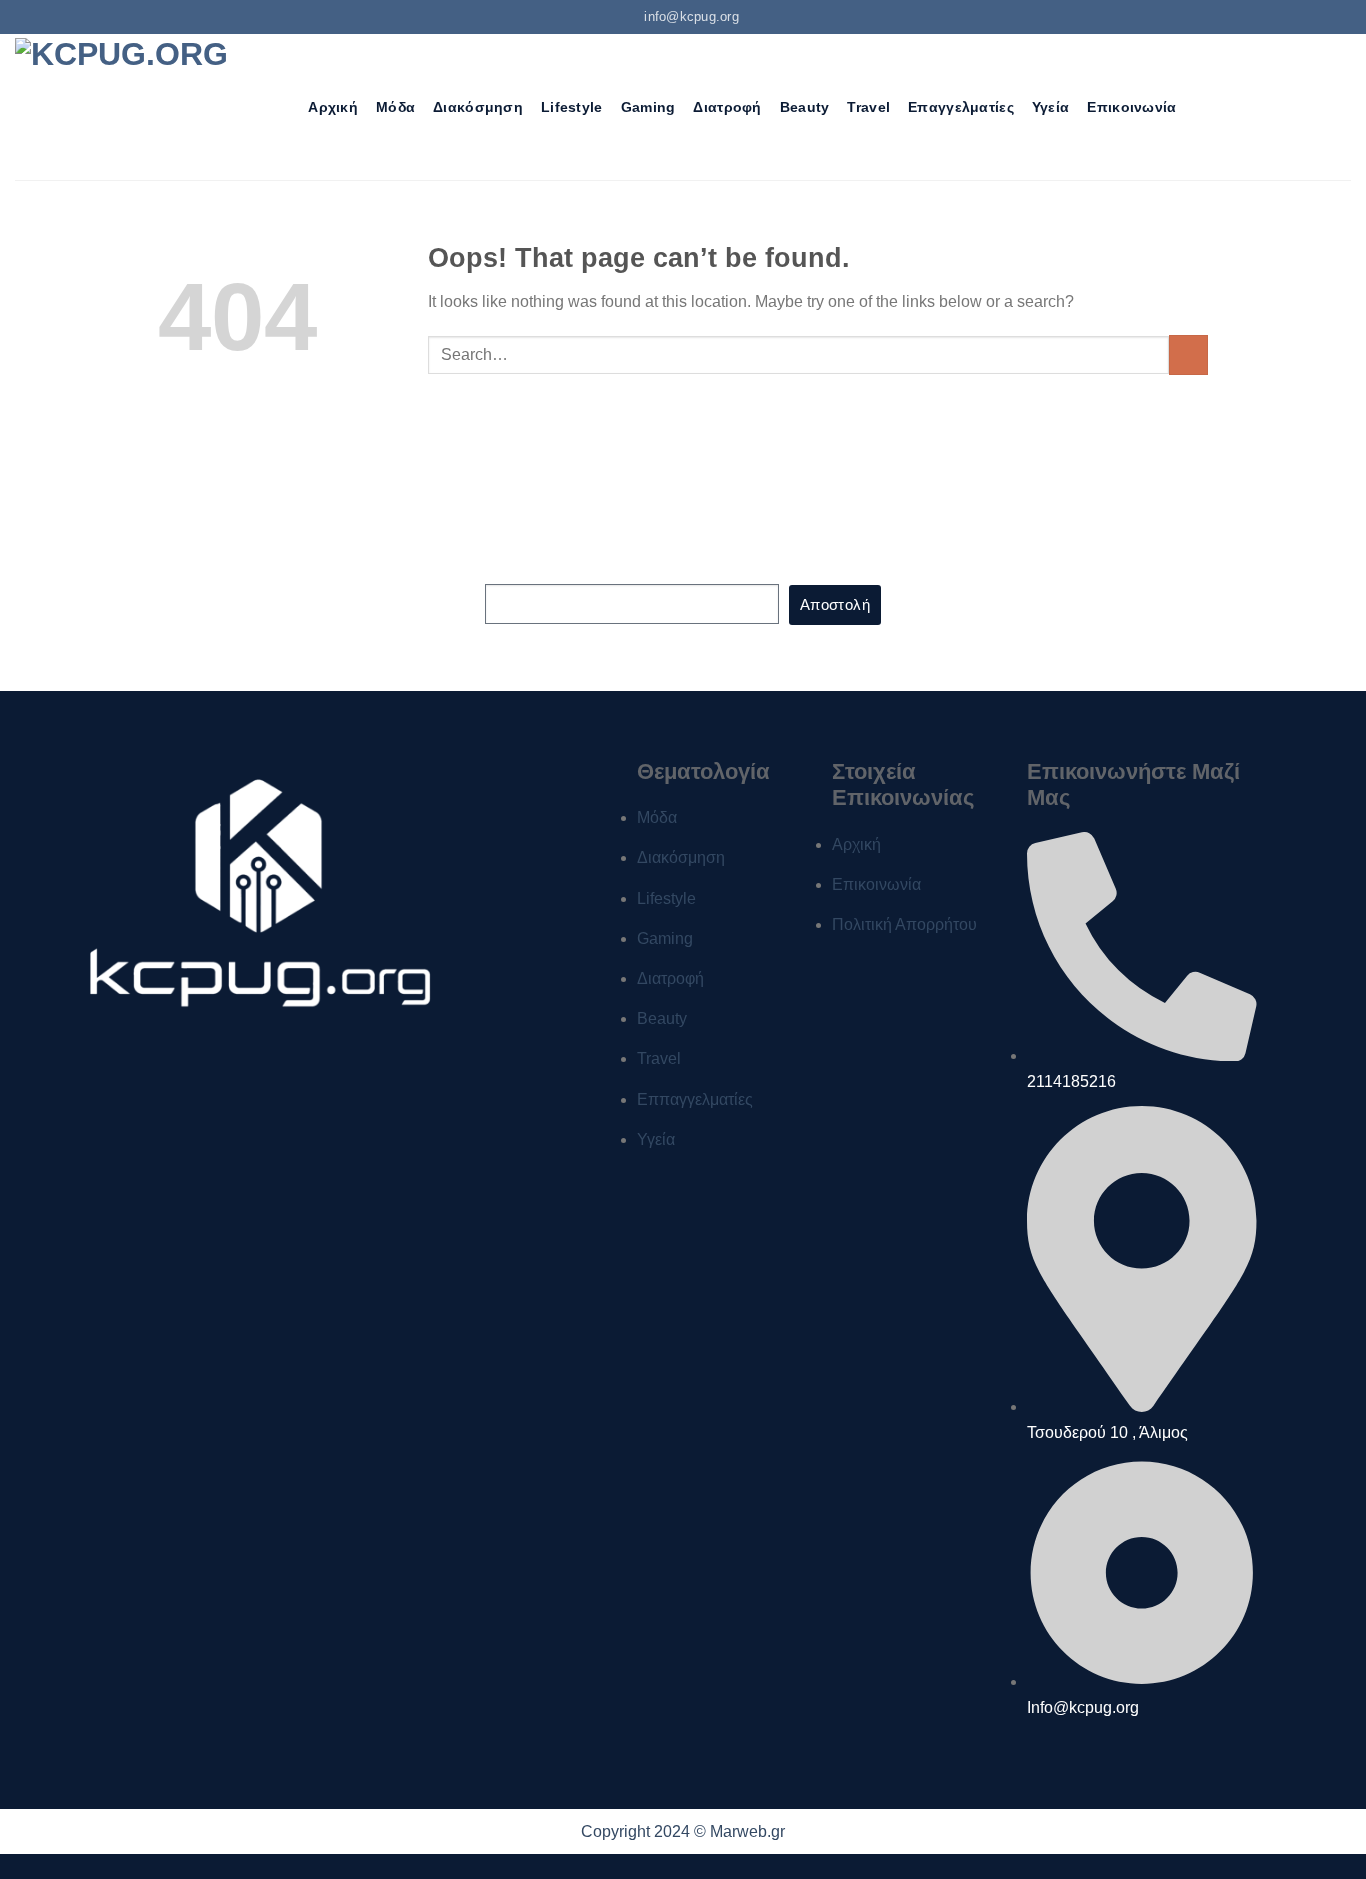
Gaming (648, 107)
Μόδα (395, 107)
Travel (868, 107)
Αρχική (333, 107)
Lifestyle (572, 107)
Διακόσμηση (478, 107)
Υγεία (1050, 107)
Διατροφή (727, 107)
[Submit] (1188, 354)
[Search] (281, 107)
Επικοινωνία (1131, 107)
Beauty (805, 107)
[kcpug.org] (129, 106)
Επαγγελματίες (961, 107)
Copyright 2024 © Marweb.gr (683, 1831)
